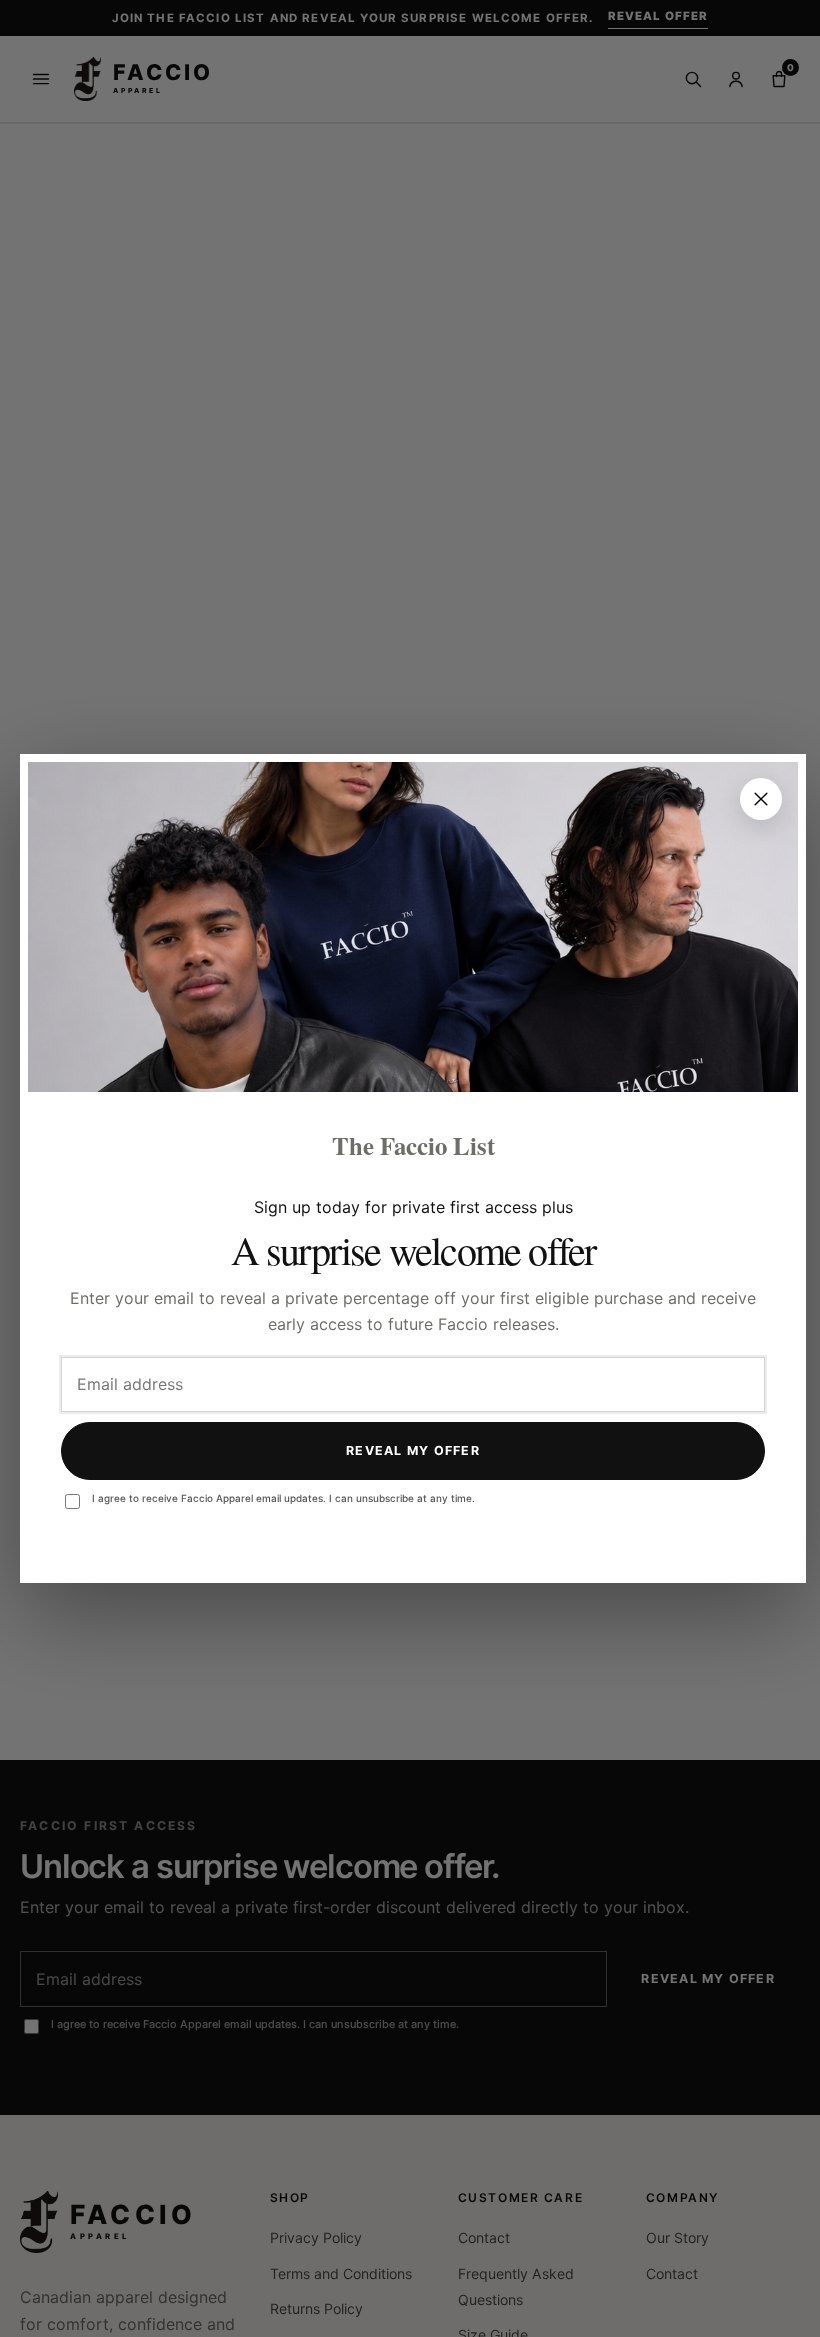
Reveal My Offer (413, 1450)
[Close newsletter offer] (761, 799)
